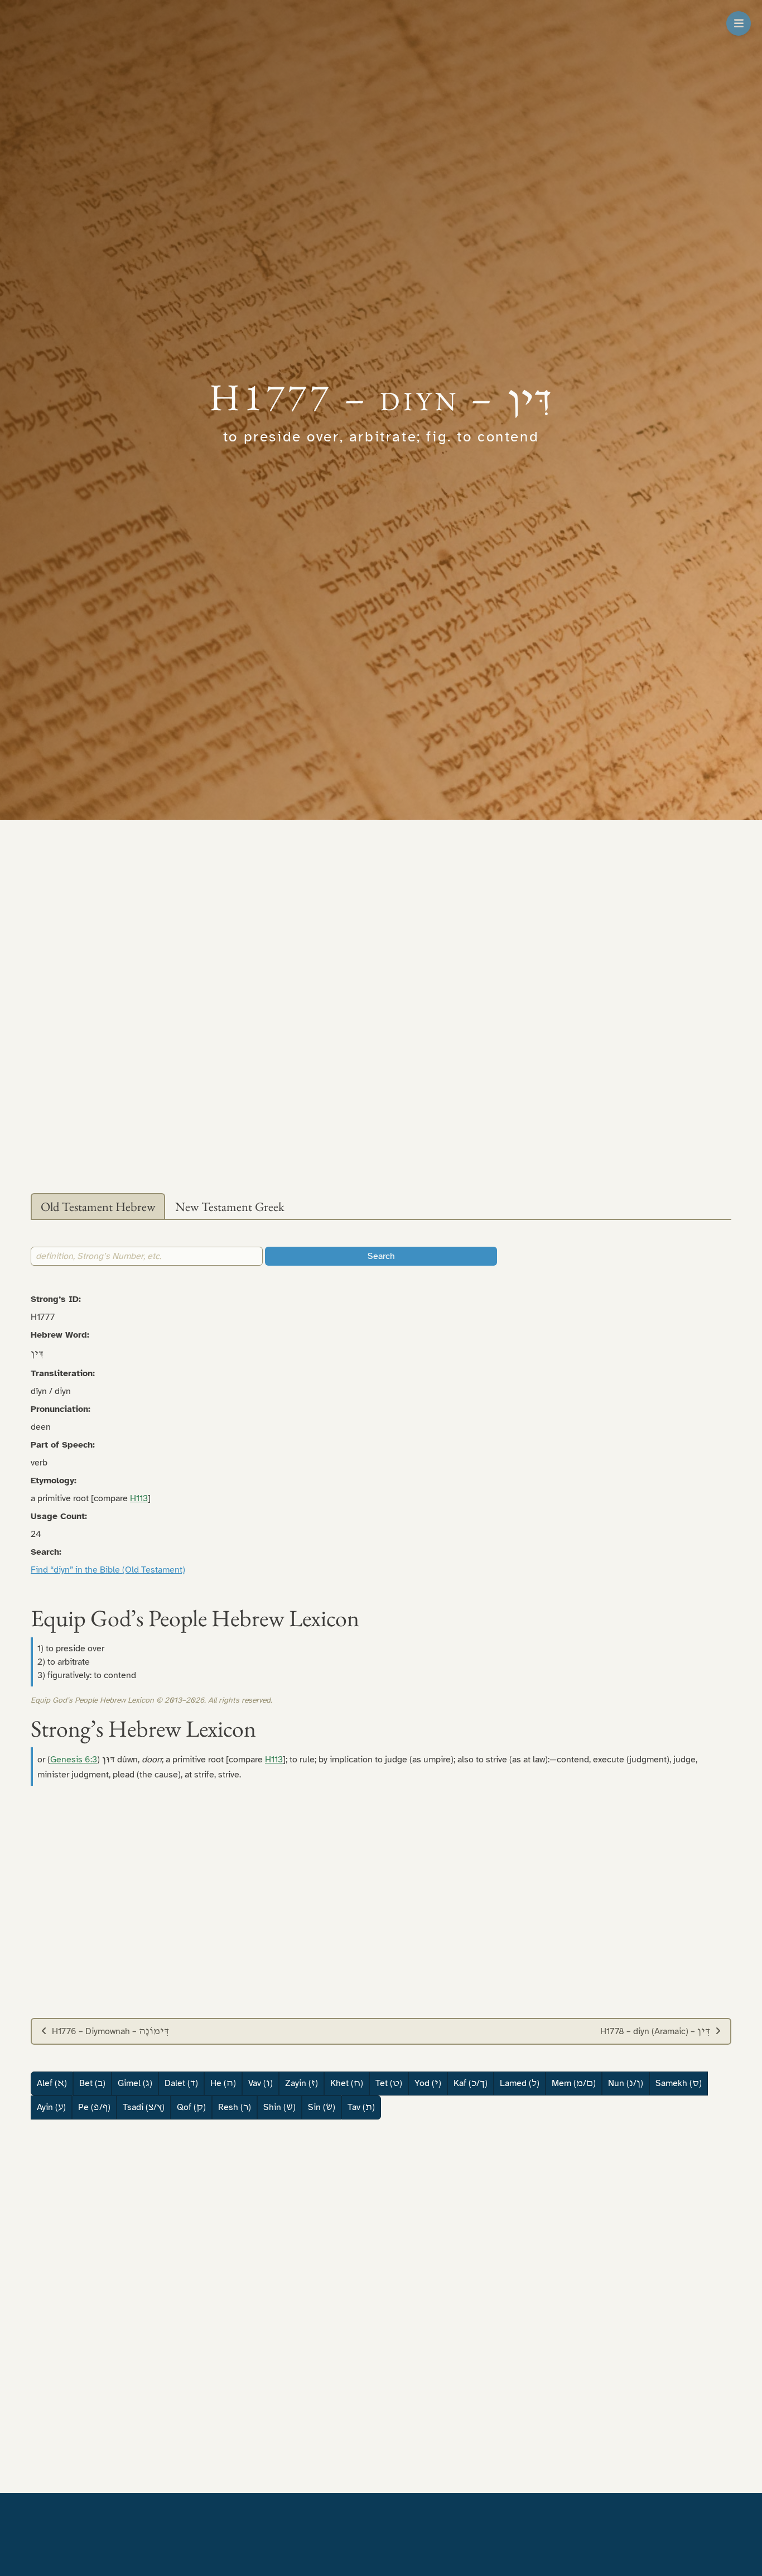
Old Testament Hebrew (98, 1207)
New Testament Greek (230, 1207)
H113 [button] (139, 1498)
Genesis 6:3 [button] (74, 1760)
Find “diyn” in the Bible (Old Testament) (108, 1570)
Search (381, 1256)
